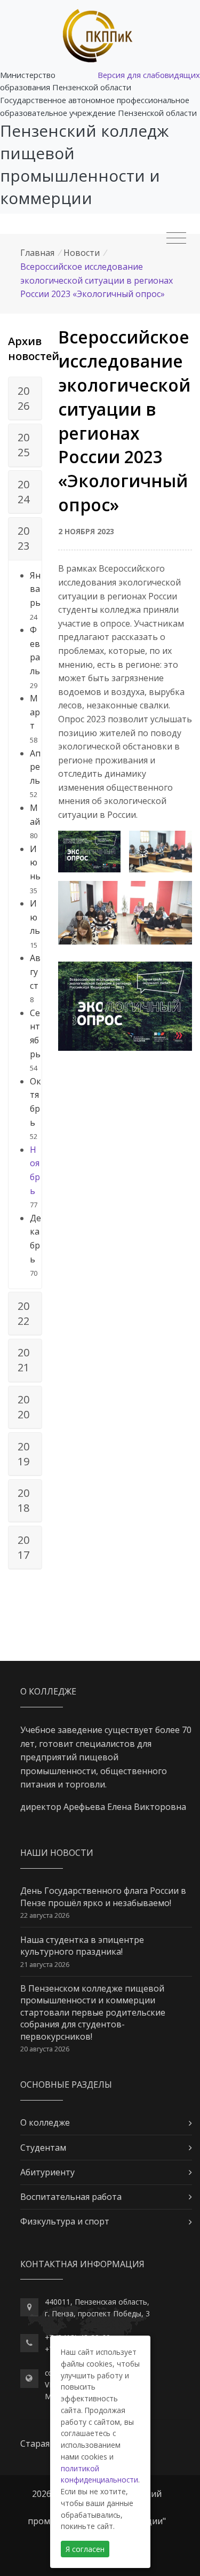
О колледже (45, 2122)
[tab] (25, 399)
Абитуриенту (47, 2172)
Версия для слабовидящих (149, 75)
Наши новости (57, 1853)
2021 (23, 1360)
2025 (23, 445)
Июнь (35, 862)
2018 (23, 1500)
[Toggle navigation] (176, 238)
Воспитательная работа (71, 2197)
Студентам (43, 2148)
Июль (35, 917)
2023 (23, 538)
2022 (23, 1313)
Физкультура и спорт (65, 2221)
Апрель (35, 767)
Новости (82, 253)
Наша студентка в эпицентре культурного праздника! (82, 1946)
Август (35, 971)
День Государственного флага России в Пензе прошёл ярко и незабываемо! (103, 1896)
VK (49, 2384)
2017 (23, 1547)
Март (35, 712)
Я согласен (85, 2549)
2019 (23, 1454)
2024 (23, 492)
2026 (23, 398)
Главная (37, 253)
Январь (35, 589)
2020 (23, 1407)
